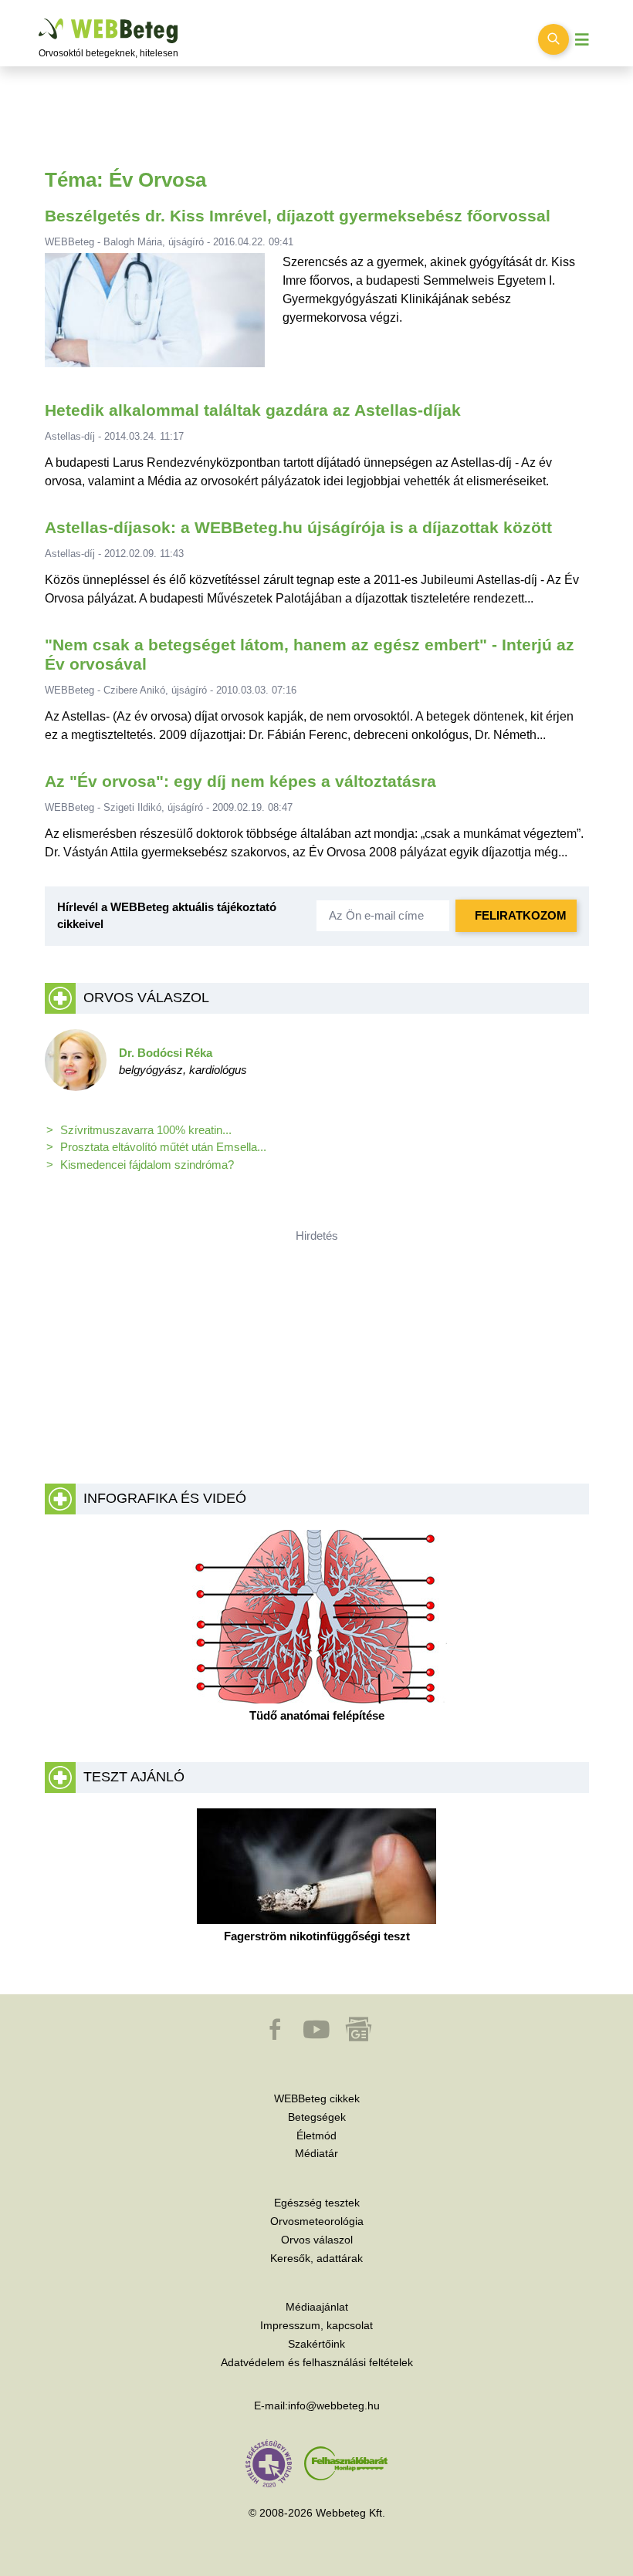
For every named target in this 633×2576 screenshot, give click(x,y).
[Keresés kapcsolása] (553, 39)
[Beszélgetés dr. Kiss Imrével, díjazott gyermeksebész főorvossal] (154, 317)
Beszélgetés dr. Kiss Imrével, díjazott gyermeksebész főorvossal (298, 216)
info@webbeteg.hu (334, 2406)
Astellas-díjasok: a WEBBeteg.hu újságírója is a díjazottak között (298, 528)
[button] (276, 2037)
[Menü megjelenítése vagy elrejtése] (582, 40)
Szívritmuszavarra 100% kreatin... (146, 1130)
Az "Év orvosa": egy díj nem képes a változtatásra (240, 782)
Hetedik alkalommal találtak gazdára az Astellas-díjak (253, 410)
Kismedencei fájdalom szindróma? (147, 1165)
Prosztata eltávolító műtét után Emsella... (163, 1147)
